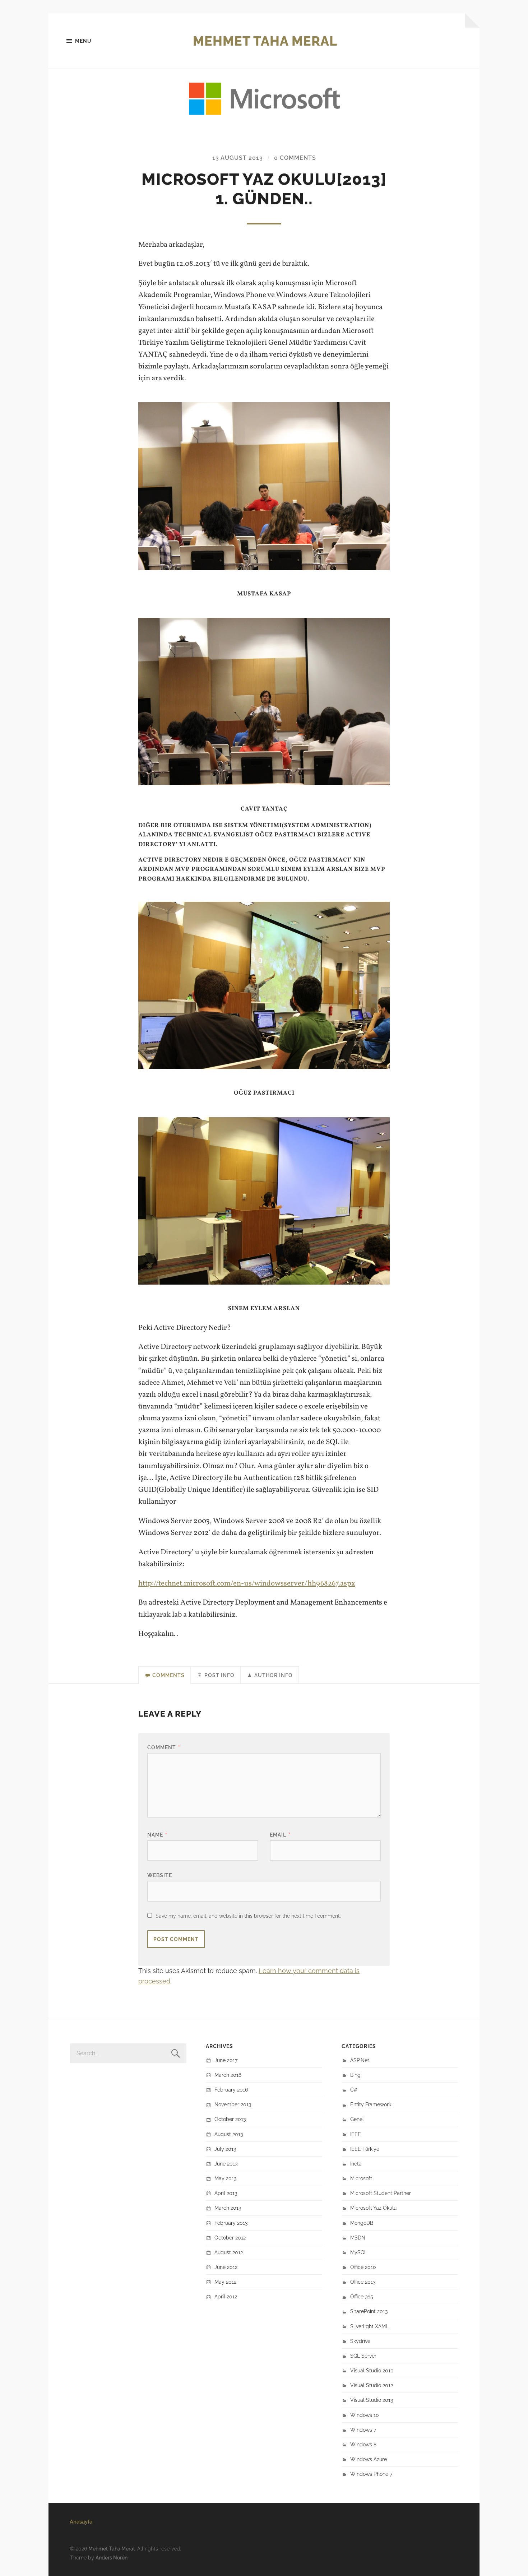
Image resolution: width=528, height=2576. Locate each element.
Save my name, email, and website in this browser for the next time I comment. (248, 1916)
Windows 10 (365, 2415)
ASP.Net (360, 2060)
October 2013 (230, 2119)
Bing (355, 2075)
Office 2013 (363, 2282)
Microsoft (361, 2178)
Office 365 (362, 2296)
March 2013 (228, 2208)
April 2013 (226, 2193)
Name (157, 1835)
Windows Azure (369, 2459)
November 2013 (233, 2104)
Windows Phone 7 (371, 2474)
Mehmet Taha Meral (265, 41)
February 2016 (231, 2090)
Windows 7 (363, 2430)
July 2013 (225, 2149)
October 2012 (230, 2238)
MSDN (358, 2238)
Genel (357, 2119)
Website (160, 1875)
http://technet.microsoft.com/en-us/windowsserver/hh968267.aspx (247, 1584)
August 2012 (229, 2252)
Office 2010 (363, 2267)
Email (280, 1835)
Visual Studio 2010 (372, 2370)
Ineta (356, 2164)
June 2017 (226, 2060)
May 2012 (225, 2282)
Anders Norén (112, 2558)
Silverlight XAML (369, 2326)
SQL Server (363, 2356)
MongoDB (362, 2223)
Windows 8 (363, 2444)
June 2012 (226, 2267)
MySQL (359, 2252)
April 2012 (226, 2296)
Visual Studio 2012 (372, 2385)
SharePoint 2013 (369, 2311)
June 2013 (226, 2164)
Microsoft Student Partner (381, 2193)
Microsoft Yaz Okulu (373, 2208)
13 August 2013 (238, 158)
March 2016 (228, 2075)
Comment (164, 1747)
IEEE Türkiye (365, 2149)
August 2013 (229, 2134)
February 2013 (231, 2223)
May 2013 (225, 2178)
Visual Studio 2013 (372, 2400)
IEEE (356, 2134)
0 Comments (295, 158)
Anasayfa (81, 2522)
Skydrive (360, 2341)
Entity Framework (371, 2104)
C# (354, 2090)
